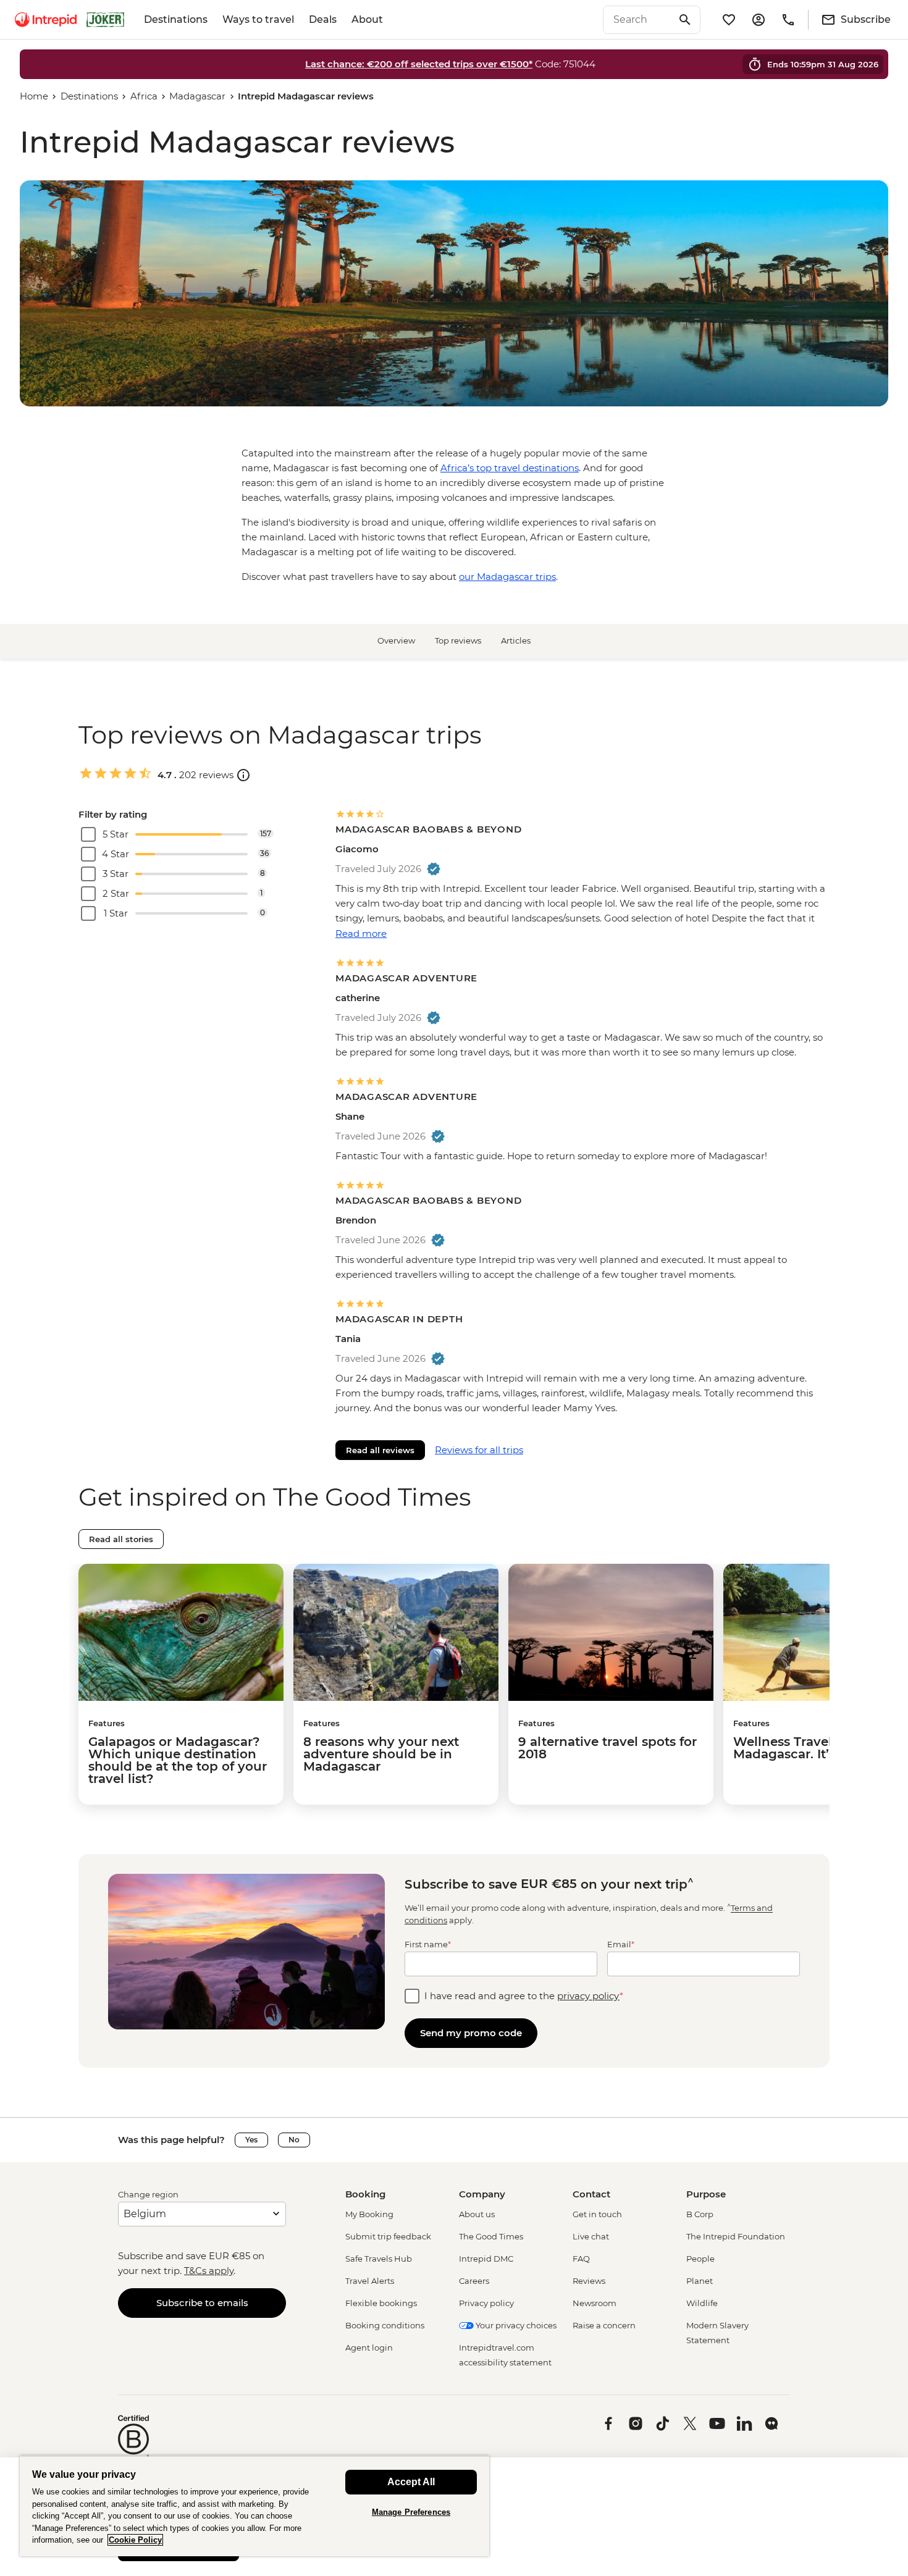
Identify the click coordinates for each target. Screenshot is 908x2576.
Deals (323, 19)
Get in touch (597, 2214)
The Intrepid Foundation (736, 2236)
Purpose (706, 2194)
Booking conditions (385, 2325)
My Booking (369, 2214)
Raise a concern (604, 2325)
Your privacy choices (515, 2325)
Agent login (369, 2347)
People (700, 2259)
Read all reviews (380, 1450)
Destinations (176, 19)
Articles (516, 640)
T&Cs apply (209, 2271)
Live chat (591, 2236)
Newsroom (595, 2303)
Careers (474, 2281)
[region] (254, 2506)
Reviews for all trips (479, 1450)
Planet (700, 2281)
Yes (251, 2140)
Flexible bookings (381, 2303)
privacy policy (588, 1996)
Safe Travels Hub (379, 2259)
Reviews (589, 2281)
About (367, 19)
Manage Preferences (411, 2512)
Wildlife (702, 2303)
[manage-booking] (759, 20)
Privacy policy (486, 2303)
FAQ (581, 2259)
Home (34, 96)
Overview (396, 640)
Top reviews (458, 640)
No (294, 2140)
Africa (144, 96)
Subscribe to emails (202, 2303)
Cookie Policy (135, 2540)
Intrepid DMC (486, 2259)
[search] (638, 20)
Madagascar (197, 96)
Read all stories (121, 1539)
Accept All (411, 2482)
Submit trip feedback (388, 2236)
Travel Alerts (370, 2281)
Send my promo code (471, 2033)
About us (477, 2214)
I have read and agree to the (524, 1996)
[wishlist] (729, 20)
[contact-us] (788, 20)
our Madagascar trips (507, 577)
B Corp (700, 2214)
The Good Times (491, 2236)
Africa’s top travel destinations (510, 468)
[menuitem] (46, 20)
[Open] (243, 775)
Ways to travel (258, 19)
